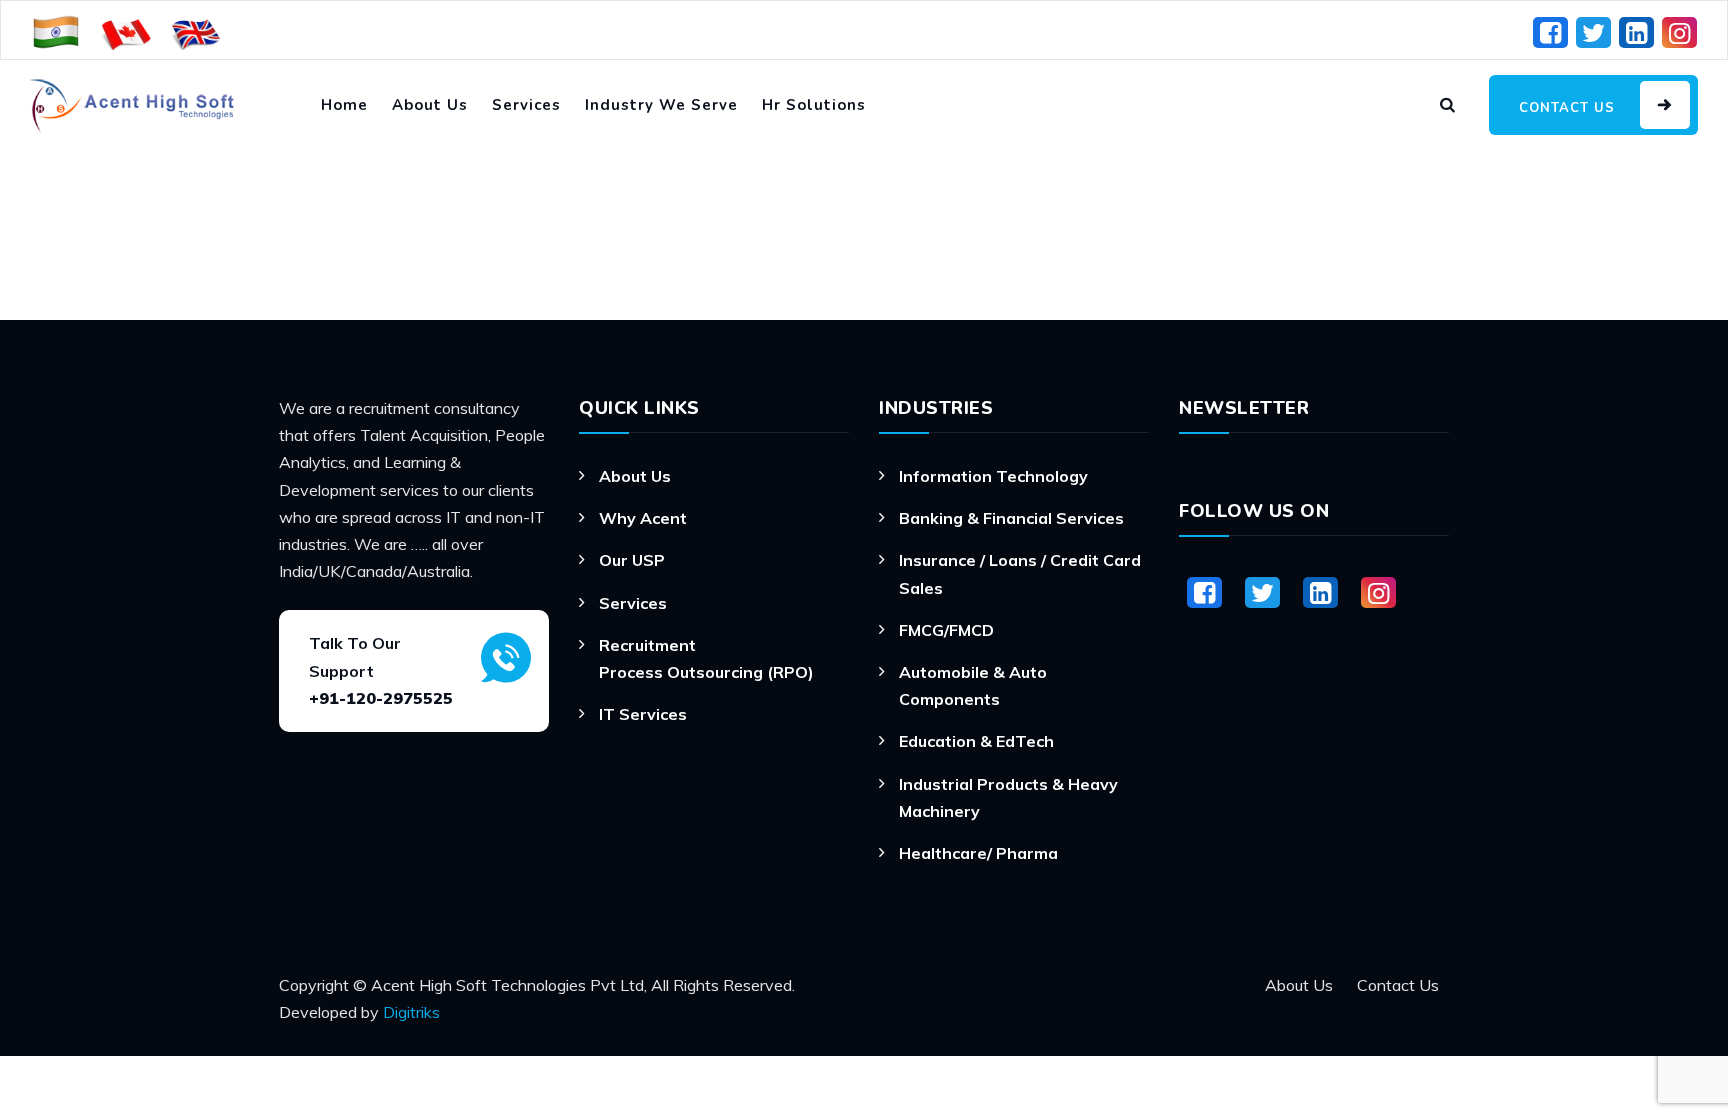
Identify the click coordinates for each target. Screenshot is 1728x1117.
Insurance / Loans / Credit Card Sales (1020, 573)
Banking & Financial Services (1011, 518)
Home (344, 105)
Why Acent (643, 518)
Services (526, 105)
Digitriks (411, 1012)
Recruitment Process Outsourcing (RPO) (706, 658)
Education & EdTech (976, 741)
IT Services (643, 714)
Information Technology (993, 476)
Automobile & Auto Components (973, 685)
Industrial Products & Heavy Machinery (1008, 797)
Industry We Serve (661, 105)
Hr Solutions (814, 105)
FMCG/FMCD (946, 630)
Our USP (632, 560)
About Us (430, 105)
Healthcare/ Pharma (978, 853)
